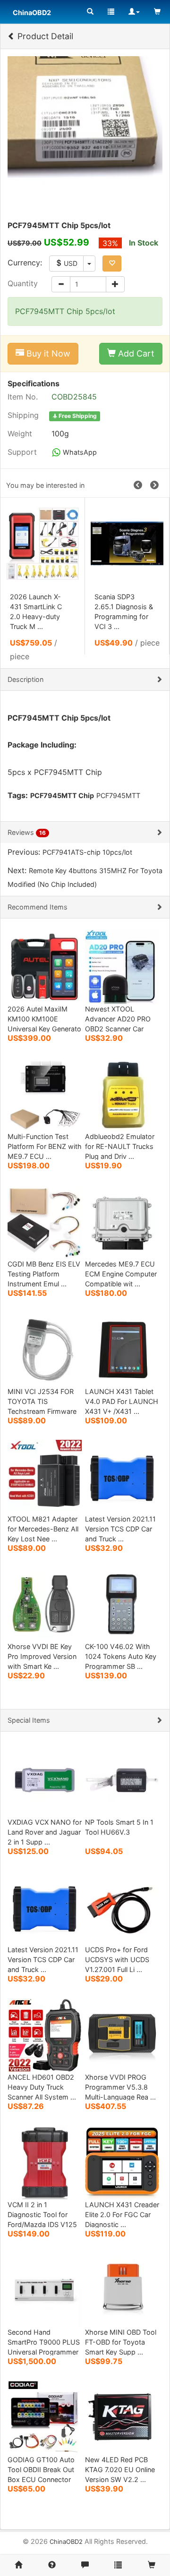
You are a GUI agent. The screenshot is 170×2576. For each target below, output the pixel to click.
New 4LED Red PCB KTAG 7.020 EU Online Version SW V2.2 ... (120, 2470)
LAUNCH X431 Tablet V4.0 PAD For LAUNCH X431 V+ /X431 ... (122, 1401)
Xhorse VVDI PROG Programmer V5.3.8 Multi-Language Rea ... (120, 2087)
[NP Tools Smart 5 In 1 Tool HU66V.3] (122, 1779)
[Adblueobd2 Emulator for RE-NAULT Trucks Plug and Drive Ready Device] (122, 1093)
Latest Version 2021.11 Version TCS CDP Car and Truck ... (120, 1529)
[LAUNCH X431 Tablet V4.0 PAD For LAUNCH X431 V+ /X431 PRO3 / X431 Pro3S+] (122, 1348)
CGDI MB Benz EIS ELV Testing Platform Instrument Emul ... (44, 1274)
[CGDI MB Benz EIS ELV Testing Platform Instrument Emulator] (45, 1221)
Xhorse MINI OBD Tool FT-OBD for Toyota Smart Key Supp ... (121, 2342)
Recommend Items (38, 907)
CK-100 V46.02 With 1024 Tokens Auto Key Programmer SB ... (121, 1656)
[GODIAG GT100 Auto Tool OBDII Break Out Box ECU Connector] (45, 2417)
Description (25, 679)
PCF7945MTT (118, 795)
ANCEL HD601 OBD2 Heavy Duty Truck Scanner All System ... (42, 2087)
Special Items (29, 1720)
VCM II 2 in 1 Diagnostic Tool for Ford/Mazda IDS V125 (42, 2215)
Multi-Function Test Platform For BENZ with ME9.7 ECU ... (45, 1146)
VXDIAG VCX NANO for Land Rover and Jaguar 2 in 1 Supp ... (45, 1832)
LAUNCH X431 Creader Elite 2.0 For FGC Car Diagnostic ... (122, 2215)
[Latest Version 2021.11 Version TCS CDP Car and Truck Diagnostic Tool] (122, 1476)
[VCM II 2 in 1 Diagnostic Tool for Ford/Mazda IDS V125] (45, 2162)
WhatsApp (79, 452)
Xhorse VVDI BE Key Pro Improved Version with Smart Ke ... (42, 1656)
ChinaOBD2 (66, 2542)
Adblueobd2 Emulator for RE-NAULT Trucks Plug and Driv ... (120, 1146)
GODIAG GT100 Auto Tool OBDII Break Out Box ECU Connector (41, 2470)
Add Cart (135, 353)
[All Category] (90, 12)
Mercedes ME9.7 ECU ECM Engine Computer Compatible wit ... (121, 1274)
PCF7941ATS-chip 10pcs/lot (87, 852)
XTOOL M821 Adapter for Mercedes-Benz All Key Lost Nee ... (43, 1529)
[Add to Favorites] (112, 264)
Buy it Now (47, 353)
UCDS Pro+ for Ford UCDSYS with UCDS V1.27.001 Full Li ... (117, 1960)
